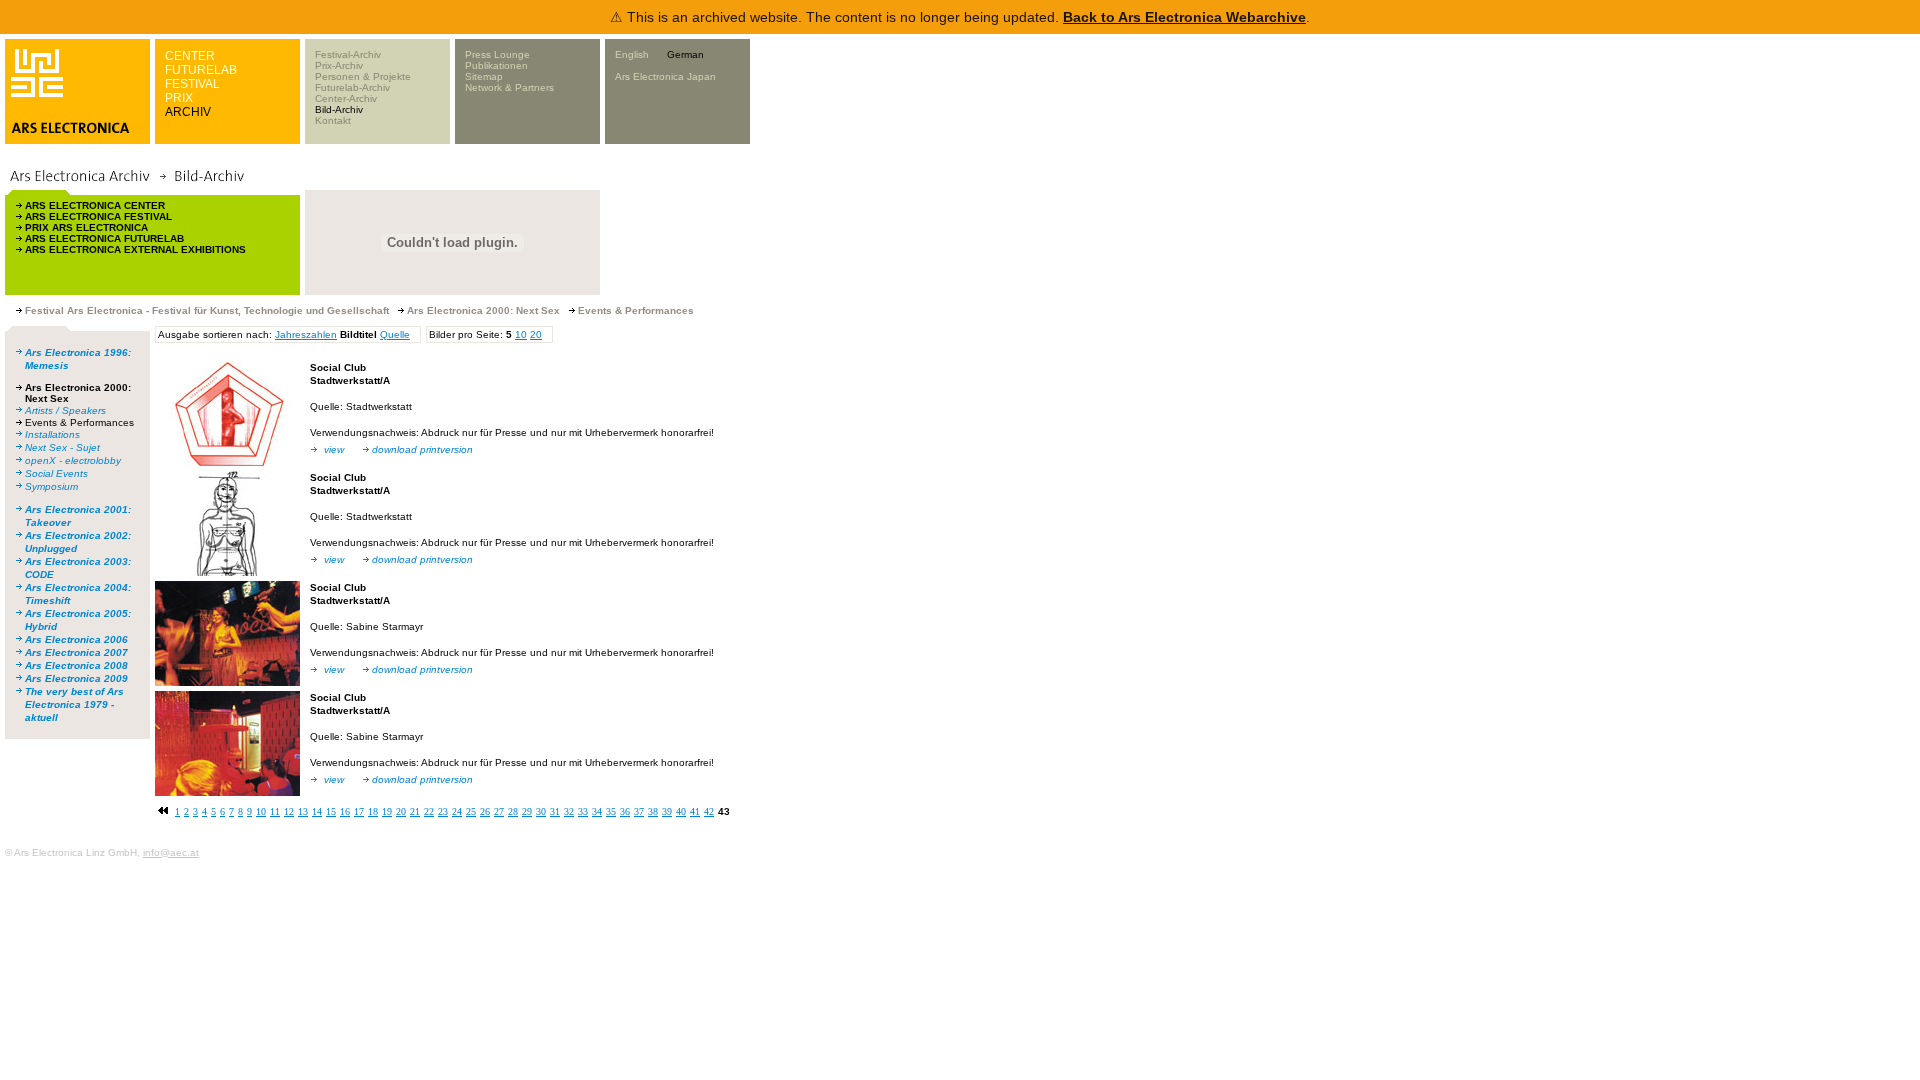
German (685, 54)
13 (303, 811)
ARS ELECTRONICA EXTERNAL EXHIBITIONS (135, 249)
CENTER (190, 56)
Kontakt (333, 120)
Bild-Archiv (339, 109)
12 (289, 811)
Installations (52, 434)
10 (521, 334)
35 (611, 811)
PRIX (179, 98)
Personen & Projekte (363, 76)
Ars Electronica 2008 (76, 665)
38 (653, 811)
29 (527, 811)
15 (331, 811)
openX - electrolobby (73, 460)
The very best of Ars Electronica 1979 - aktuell (74, 704)
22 (429, 811)
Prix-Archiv (339, 65)
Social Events (56, 473)
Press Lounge (497, 54)
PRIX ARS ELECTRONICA (86, 227)
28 (513, 811)
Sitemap (484, 76)
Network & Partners (509, 87)
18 (373, 811)
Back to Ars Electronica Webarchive (1184, 17)
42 (709, 811)
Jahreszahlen (306, 334)
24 (457, 811)
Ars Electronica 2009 (76, 678)
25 (471, 811)
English (632, 54)
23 (443, 811)
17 (359, 811)
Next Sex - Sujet (62, 447)
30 (541, 811)
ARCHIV (188, 112)
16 (345, 811)
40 (681, 811)
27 (499, 811)
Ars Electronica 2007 (76, 652)
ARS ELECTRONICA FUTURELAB (104, 238)
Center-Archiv (346, 98)
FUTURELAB (201, 70)
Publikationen (496, 65)
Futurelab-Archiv (352, 87)
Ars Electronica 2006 (76, 639)
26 (485, 811)
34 (597, 811)
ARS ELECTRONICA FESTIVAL (98, 216)
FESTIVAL (192, 84)
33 (583, 811)
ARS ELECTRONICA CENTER (95, 205)
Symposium (51, 486)
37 (639, 811)
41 (695, 811)
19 (387, 811)
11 (275, 811)
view (334, 449)
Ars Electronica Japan (665, 76)
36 (625, 811)
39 (667, 811)
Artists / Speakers (65, 410)
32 (569, 811)
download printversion (422, 449)
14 (317, 811)
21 (415, 811)
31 (555, 811)
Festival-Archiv (348, 54)
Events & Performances (79, 422)
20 (536, 334)
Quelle (395, 334)
